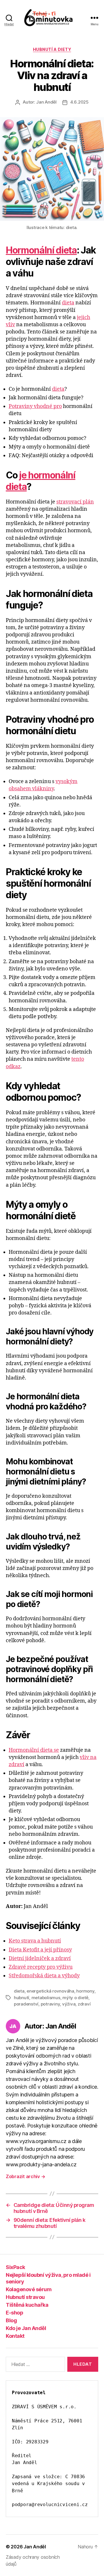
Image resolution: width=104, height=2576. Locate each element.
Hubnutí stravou (25, 2297)
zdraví (84, 2004)
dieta (68, 303)
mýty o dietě (75, 1998)
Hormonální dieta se (34, 1750)
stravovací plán (75, 502)
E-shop (14, 2313)
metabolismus (46, 1998)
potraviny (50, 2004)
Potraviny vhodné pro (35, 406)
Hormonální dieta (41, 250)
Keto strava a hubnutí (35, 1941)
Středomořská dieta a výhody (44, 1976)
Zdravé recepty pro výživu (41, 1967)
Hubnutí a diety (52, 49)
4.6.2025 (79, 102)
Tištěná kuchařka (27, 2305)
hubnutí (22, 1998)
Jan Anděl (46, 102)
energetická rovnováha (50, 1991)
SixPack (15, 2267)
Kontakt (15, 2336)
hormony (85, 1991)
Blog (11, 2320)
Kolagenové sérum (29, 2289)
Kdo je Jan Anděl (26, 2328)
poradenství (26, 2004)
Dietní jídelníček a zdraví (40, 1958)
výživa (69, 2004)
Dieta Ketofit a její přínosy (40, 1950)
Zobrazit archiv (25, 2176)
